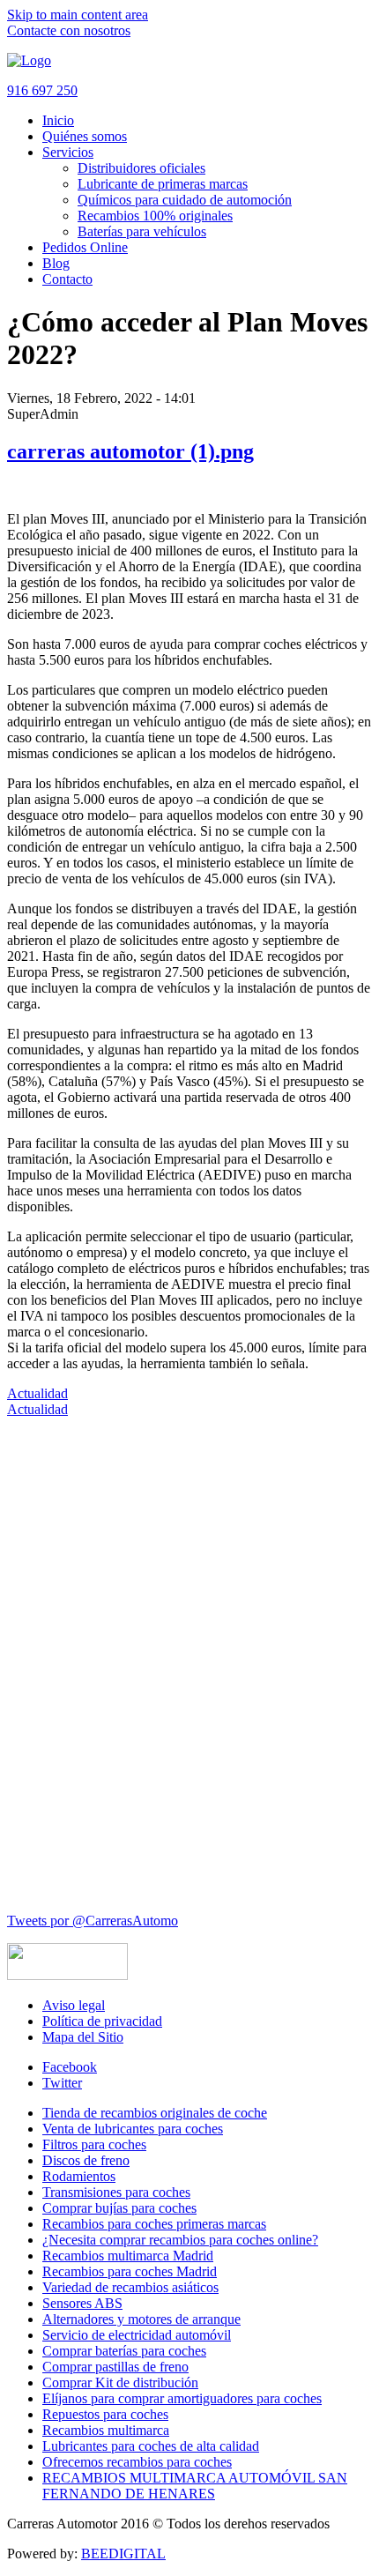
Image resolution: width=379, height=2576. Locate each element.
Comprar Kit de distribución (120, 2382)
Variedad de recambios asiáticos (130, 2287)
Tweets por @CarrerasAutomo (93, 1921)
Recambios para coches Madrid (130, 2271)
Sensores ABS (82, 2303)
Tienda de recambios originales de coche (155, 2113)
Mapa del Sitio (83, 2037)
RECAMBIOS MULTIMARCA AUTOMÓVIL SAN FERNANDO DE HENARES (195, 2486)
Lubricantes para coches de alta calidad (151, 2446)
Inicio (58, 120)
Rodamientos (79, 2176)
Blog (56, 263)
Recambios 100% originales (155, 216)
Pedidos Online (85, 247)
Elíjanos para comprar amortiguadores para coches (182, 2398)
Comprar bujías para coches (119, 2208)
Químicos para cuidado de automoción (185, 200)
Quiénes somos (85, 136)
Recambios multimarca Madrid (128, 2256)
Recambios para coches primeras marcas (154, 2224)
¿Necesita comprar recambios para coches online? (180, 2240)
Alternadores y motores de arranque (141, 2319)
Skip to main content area (78, 15)
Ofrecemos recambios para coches (137, 2462)
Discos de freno (86, 2160)
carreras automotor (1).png (130, 451)
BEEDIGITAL (123, 2554)
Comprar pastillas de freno (115, 2367)
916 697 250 (42, 90)
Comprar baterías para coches (124, 2351)
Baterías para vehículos (142, 231)
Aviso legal (74, 2005)
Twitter (62, 2083)
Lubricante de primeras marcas (163, 184)
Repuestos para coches (105, 2414)
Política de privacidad (102, 2021)
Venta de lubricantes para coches (133, 2129)
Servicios (68, 152)
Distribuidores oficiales (141, 168)
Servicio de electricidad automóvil (137, 2335)
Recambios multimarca (106, 2430)
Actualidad (37, 1393)
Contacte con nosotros (69, 30)
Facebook (70, 2067)
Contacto (67, 279)
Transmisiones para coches (116, 2192)
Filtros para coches (94, 2144)
